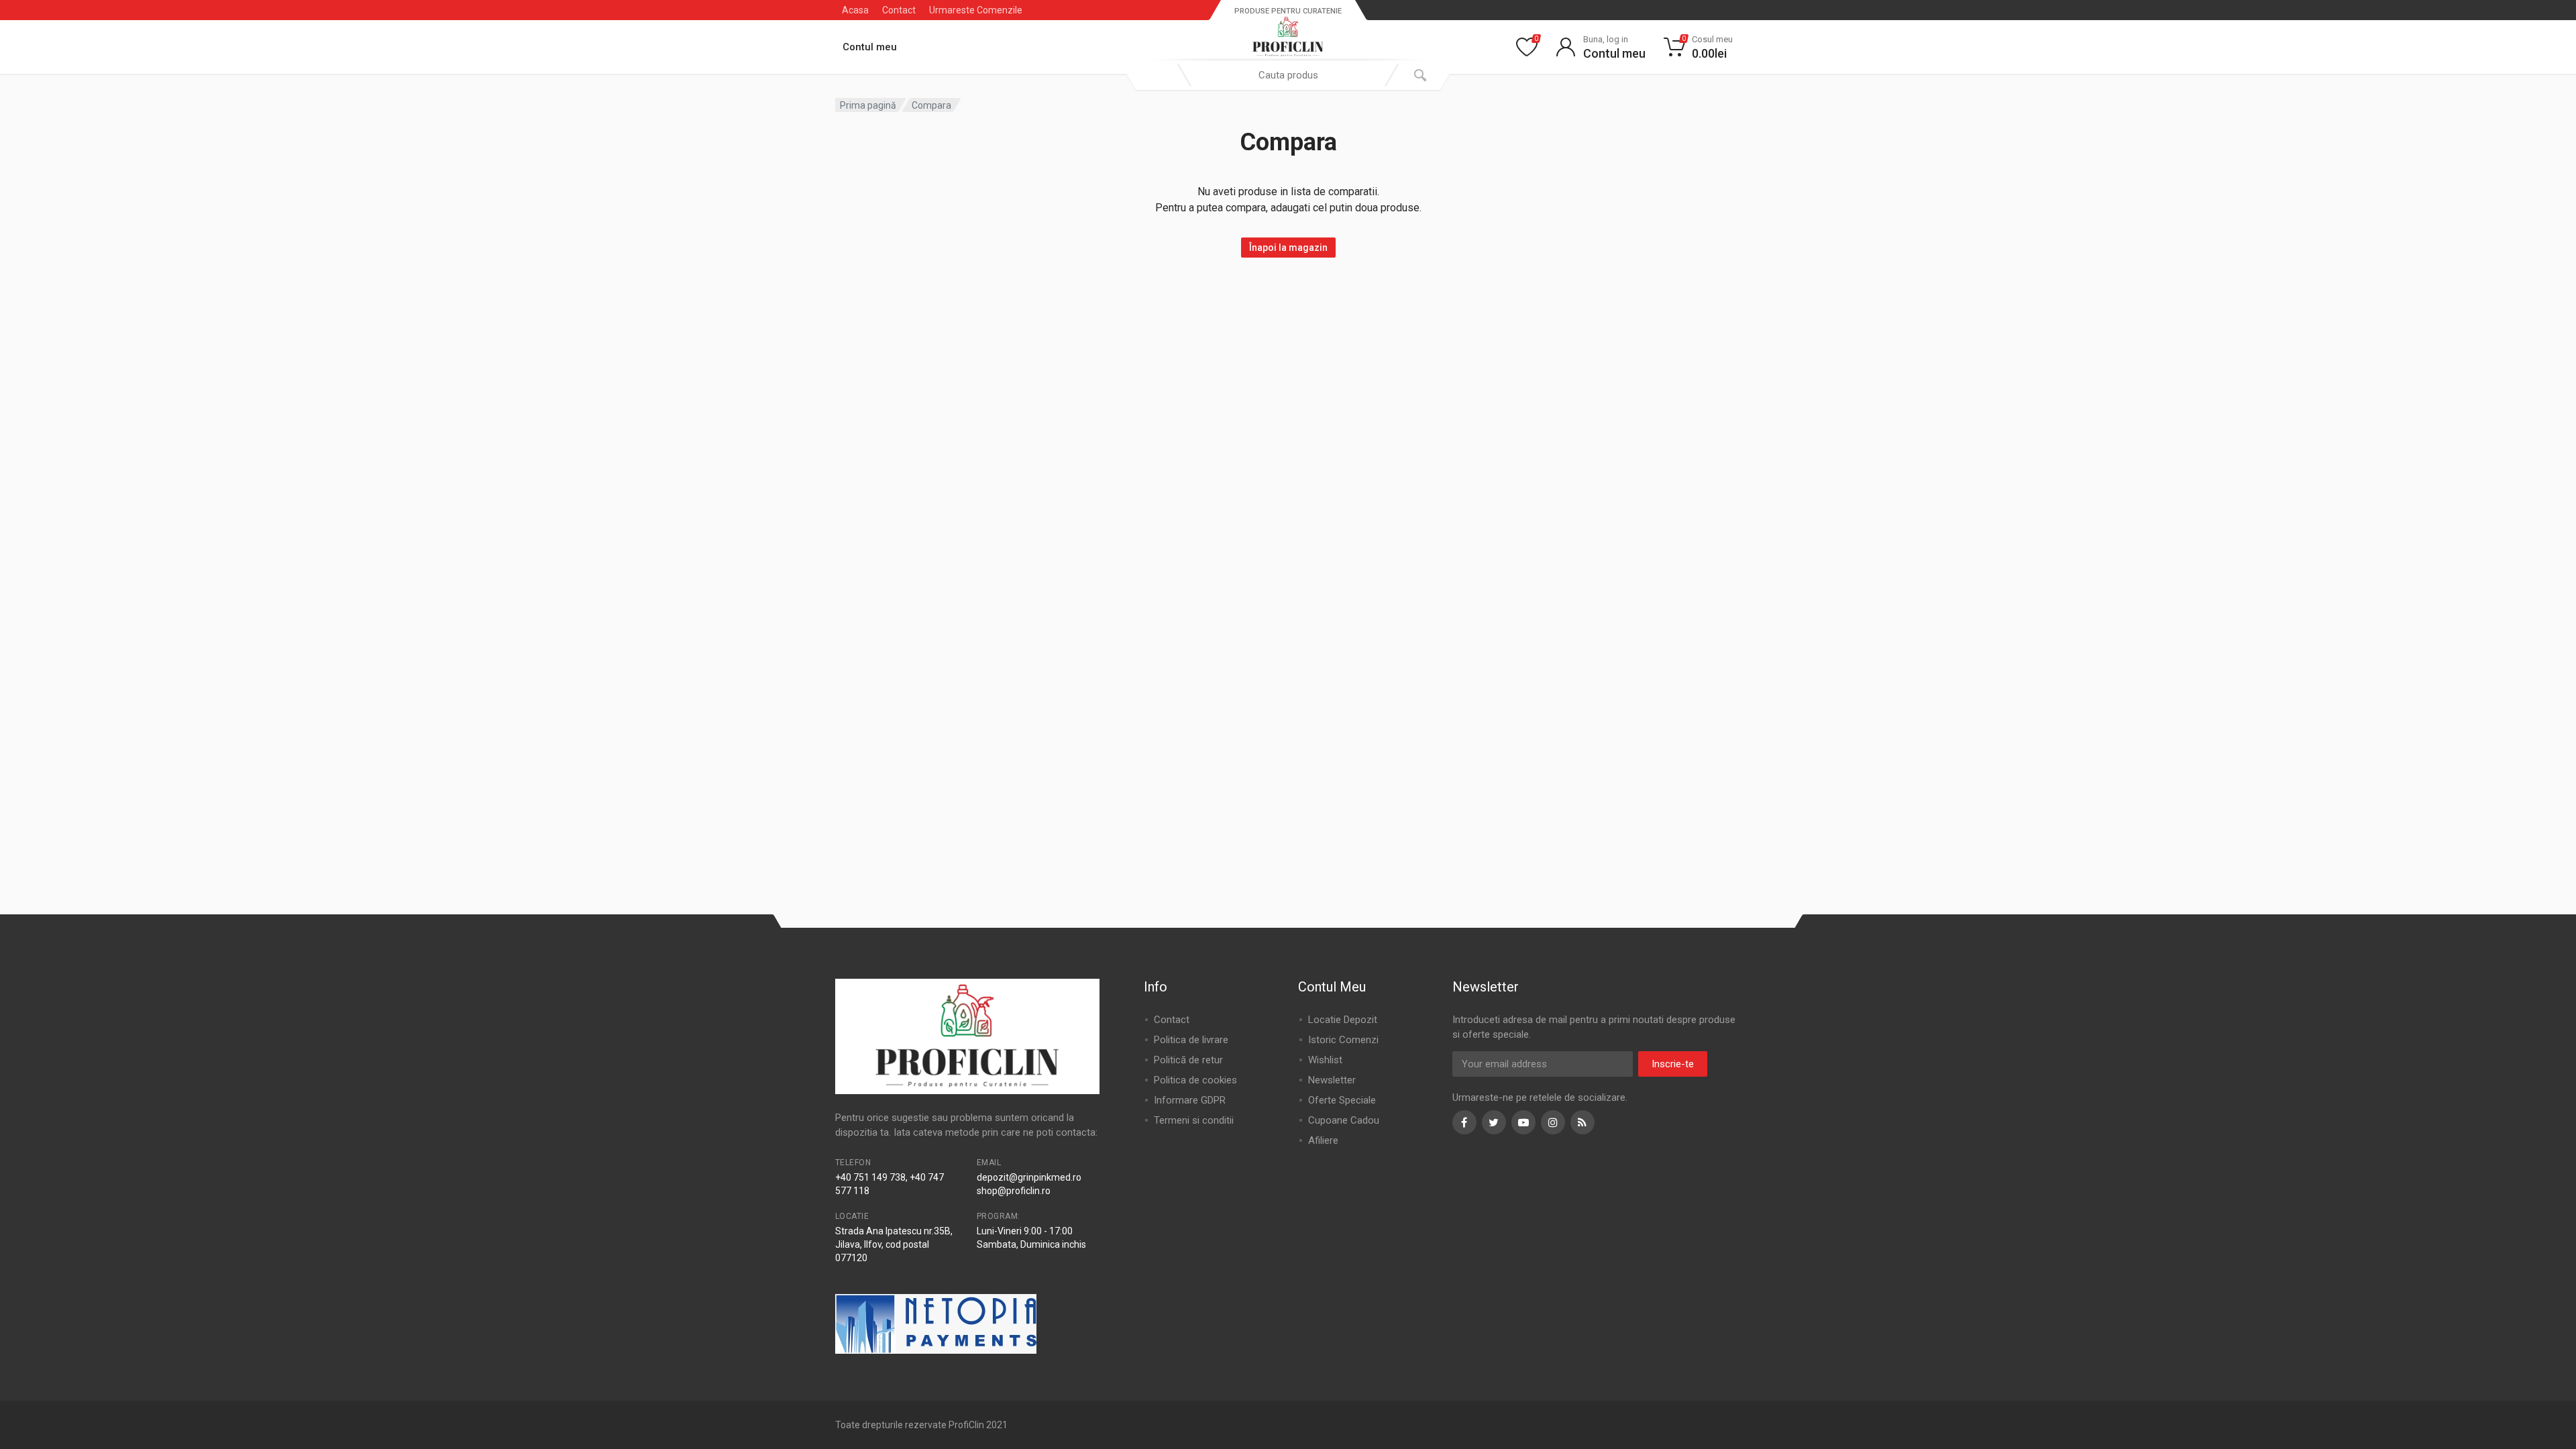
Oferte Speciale (1342, 1100)
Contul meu (870, 47)
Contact (899, 10)
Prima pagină (868, 105)
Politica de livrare (1191, 1040)
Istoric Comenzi (1343, 1040)
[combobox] (1288, 75)
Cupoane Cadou (1344, 1120)
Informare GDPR (1190, 1100)
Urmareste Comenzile (976, 10)
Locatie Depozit (1343, 1020)
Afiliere (1323, 1140)
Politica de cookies (1195, 1080)
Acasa (855, 10)
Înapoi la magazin (1288, 248)
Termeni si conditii (1194, 1120)
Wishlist (1325, 1060)
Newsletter (1332, 1080)
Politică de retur (1188, 1060)
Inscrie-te (1673, 1064)
